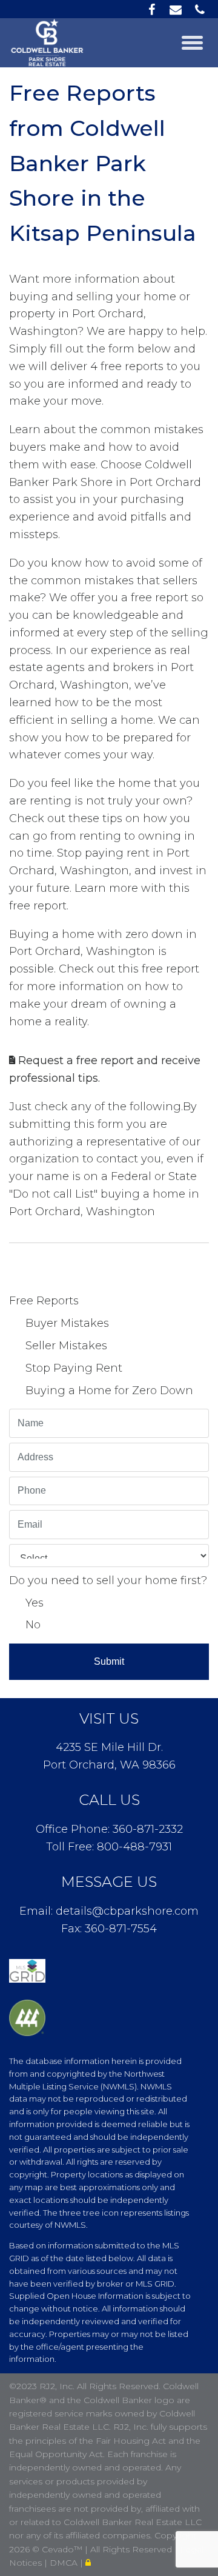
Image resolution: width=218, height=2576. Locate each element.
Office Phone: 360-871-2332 (109, 1829)
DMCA (65, 2563)
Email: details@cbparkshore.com (109, 1911)
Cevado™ (63, 2549)
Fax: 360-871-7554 (109, 1929)
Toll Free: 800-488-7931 (109, 1847)
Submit (109, 1661)
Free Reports (44, 1301)
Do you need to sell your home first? (108, 1580)
